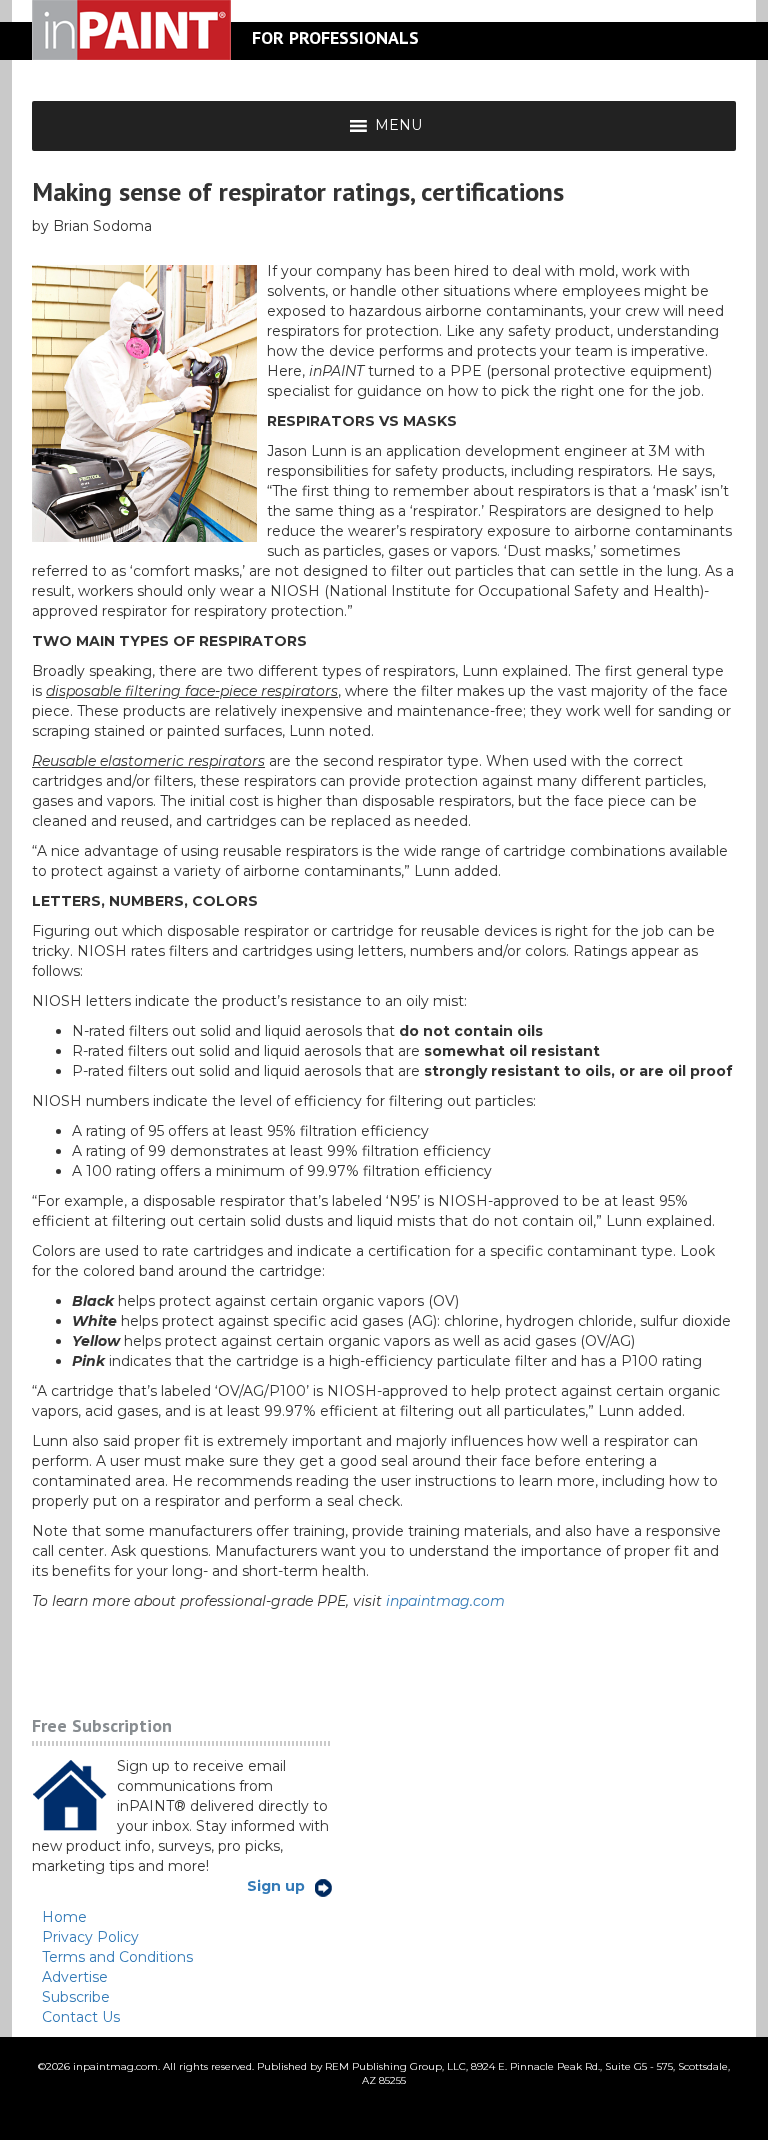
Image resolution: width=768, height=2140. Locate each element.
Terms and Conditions (117, 1957)
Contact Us (81, 2017)
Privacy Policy (90, 1937)
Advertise (75, 1977)
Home (64, 1917)
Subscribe (76, 1997)
